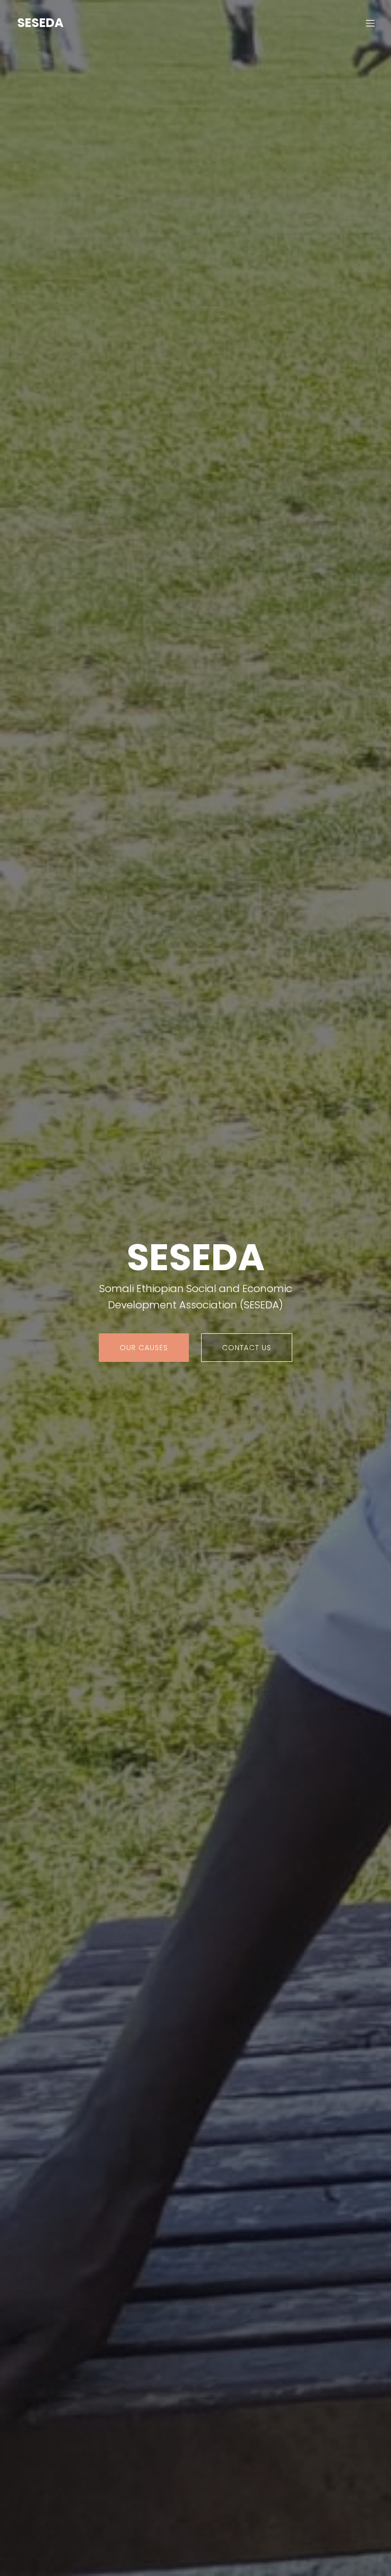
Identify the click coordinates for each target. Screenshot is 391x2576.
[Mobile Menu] (370, 23)
